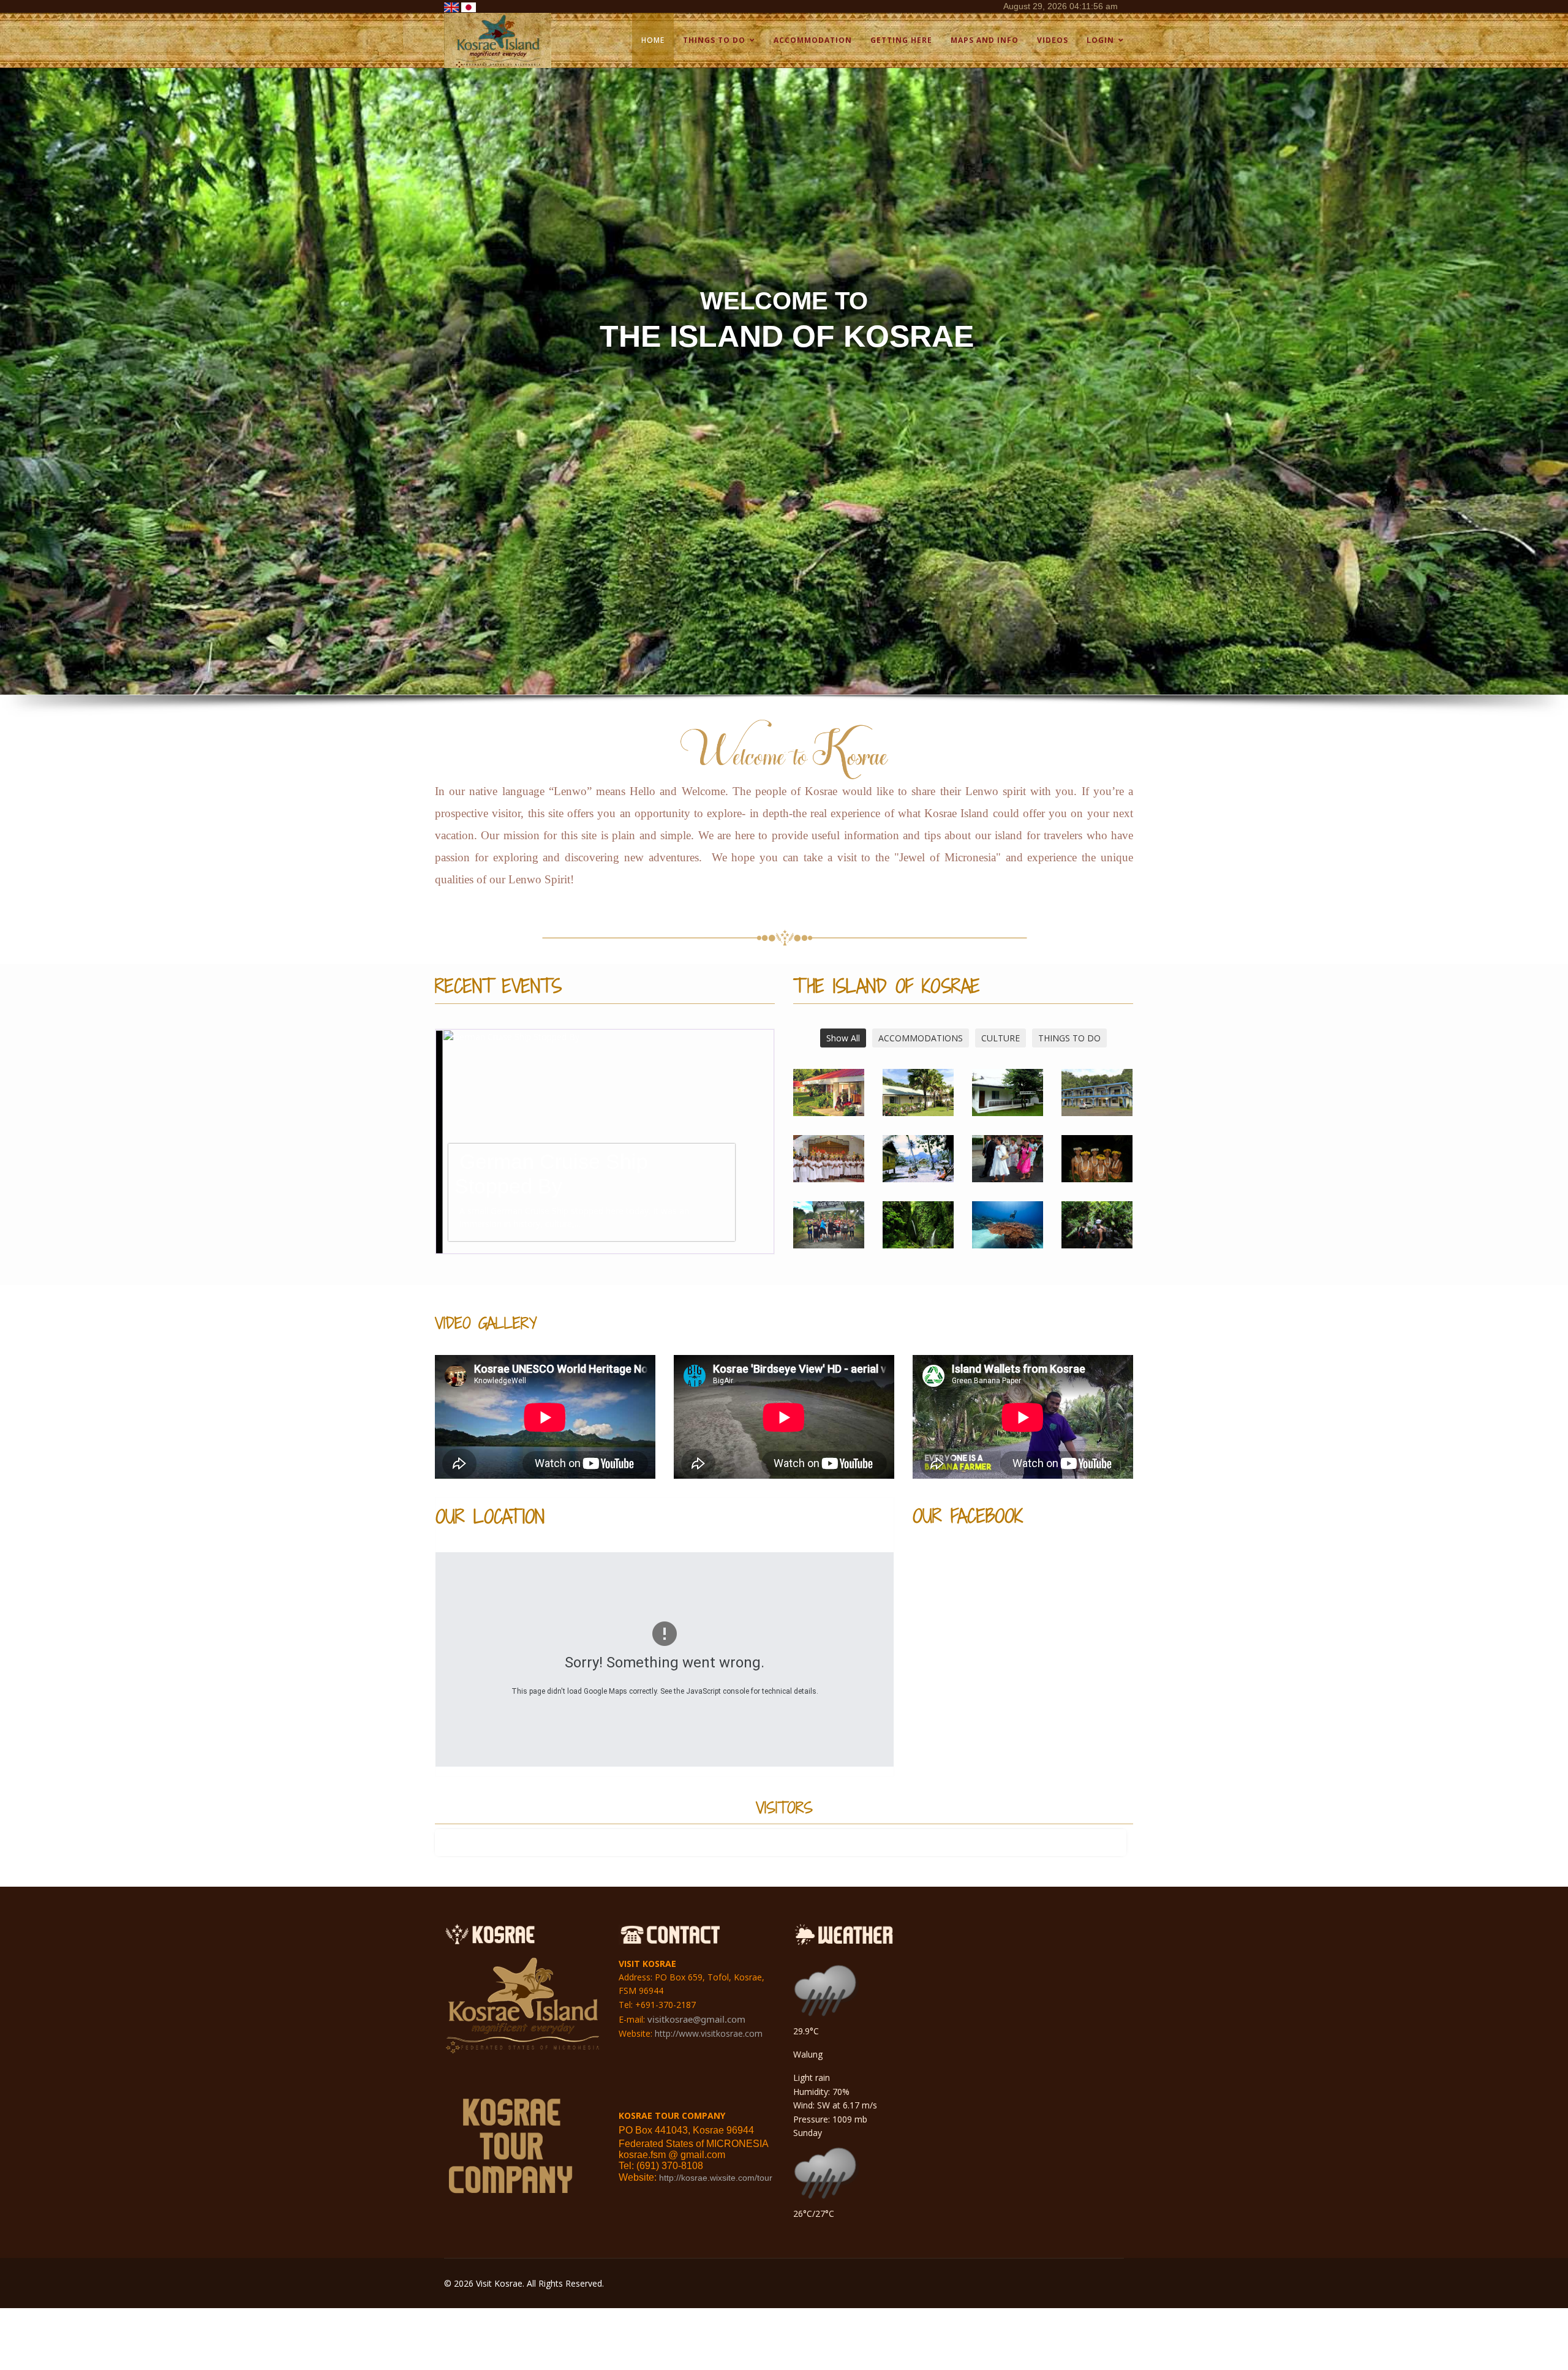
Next (768, 1142)
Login (1100, 40)
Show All (843, 1038)
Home (653, 40)
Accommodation (813, 40)
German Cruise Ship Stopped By (544, 1174)
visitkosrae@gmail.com (696, 2019)
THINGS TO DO (1069, 1038)
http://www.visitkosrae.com (709, 2033)
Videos (1053, 40)
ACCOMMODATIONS (921, 1038)
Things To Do (714, 40)
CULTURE (1001, 1038)
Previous (442, 1142)
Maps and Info (985, 40)
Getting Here (901, 40)
